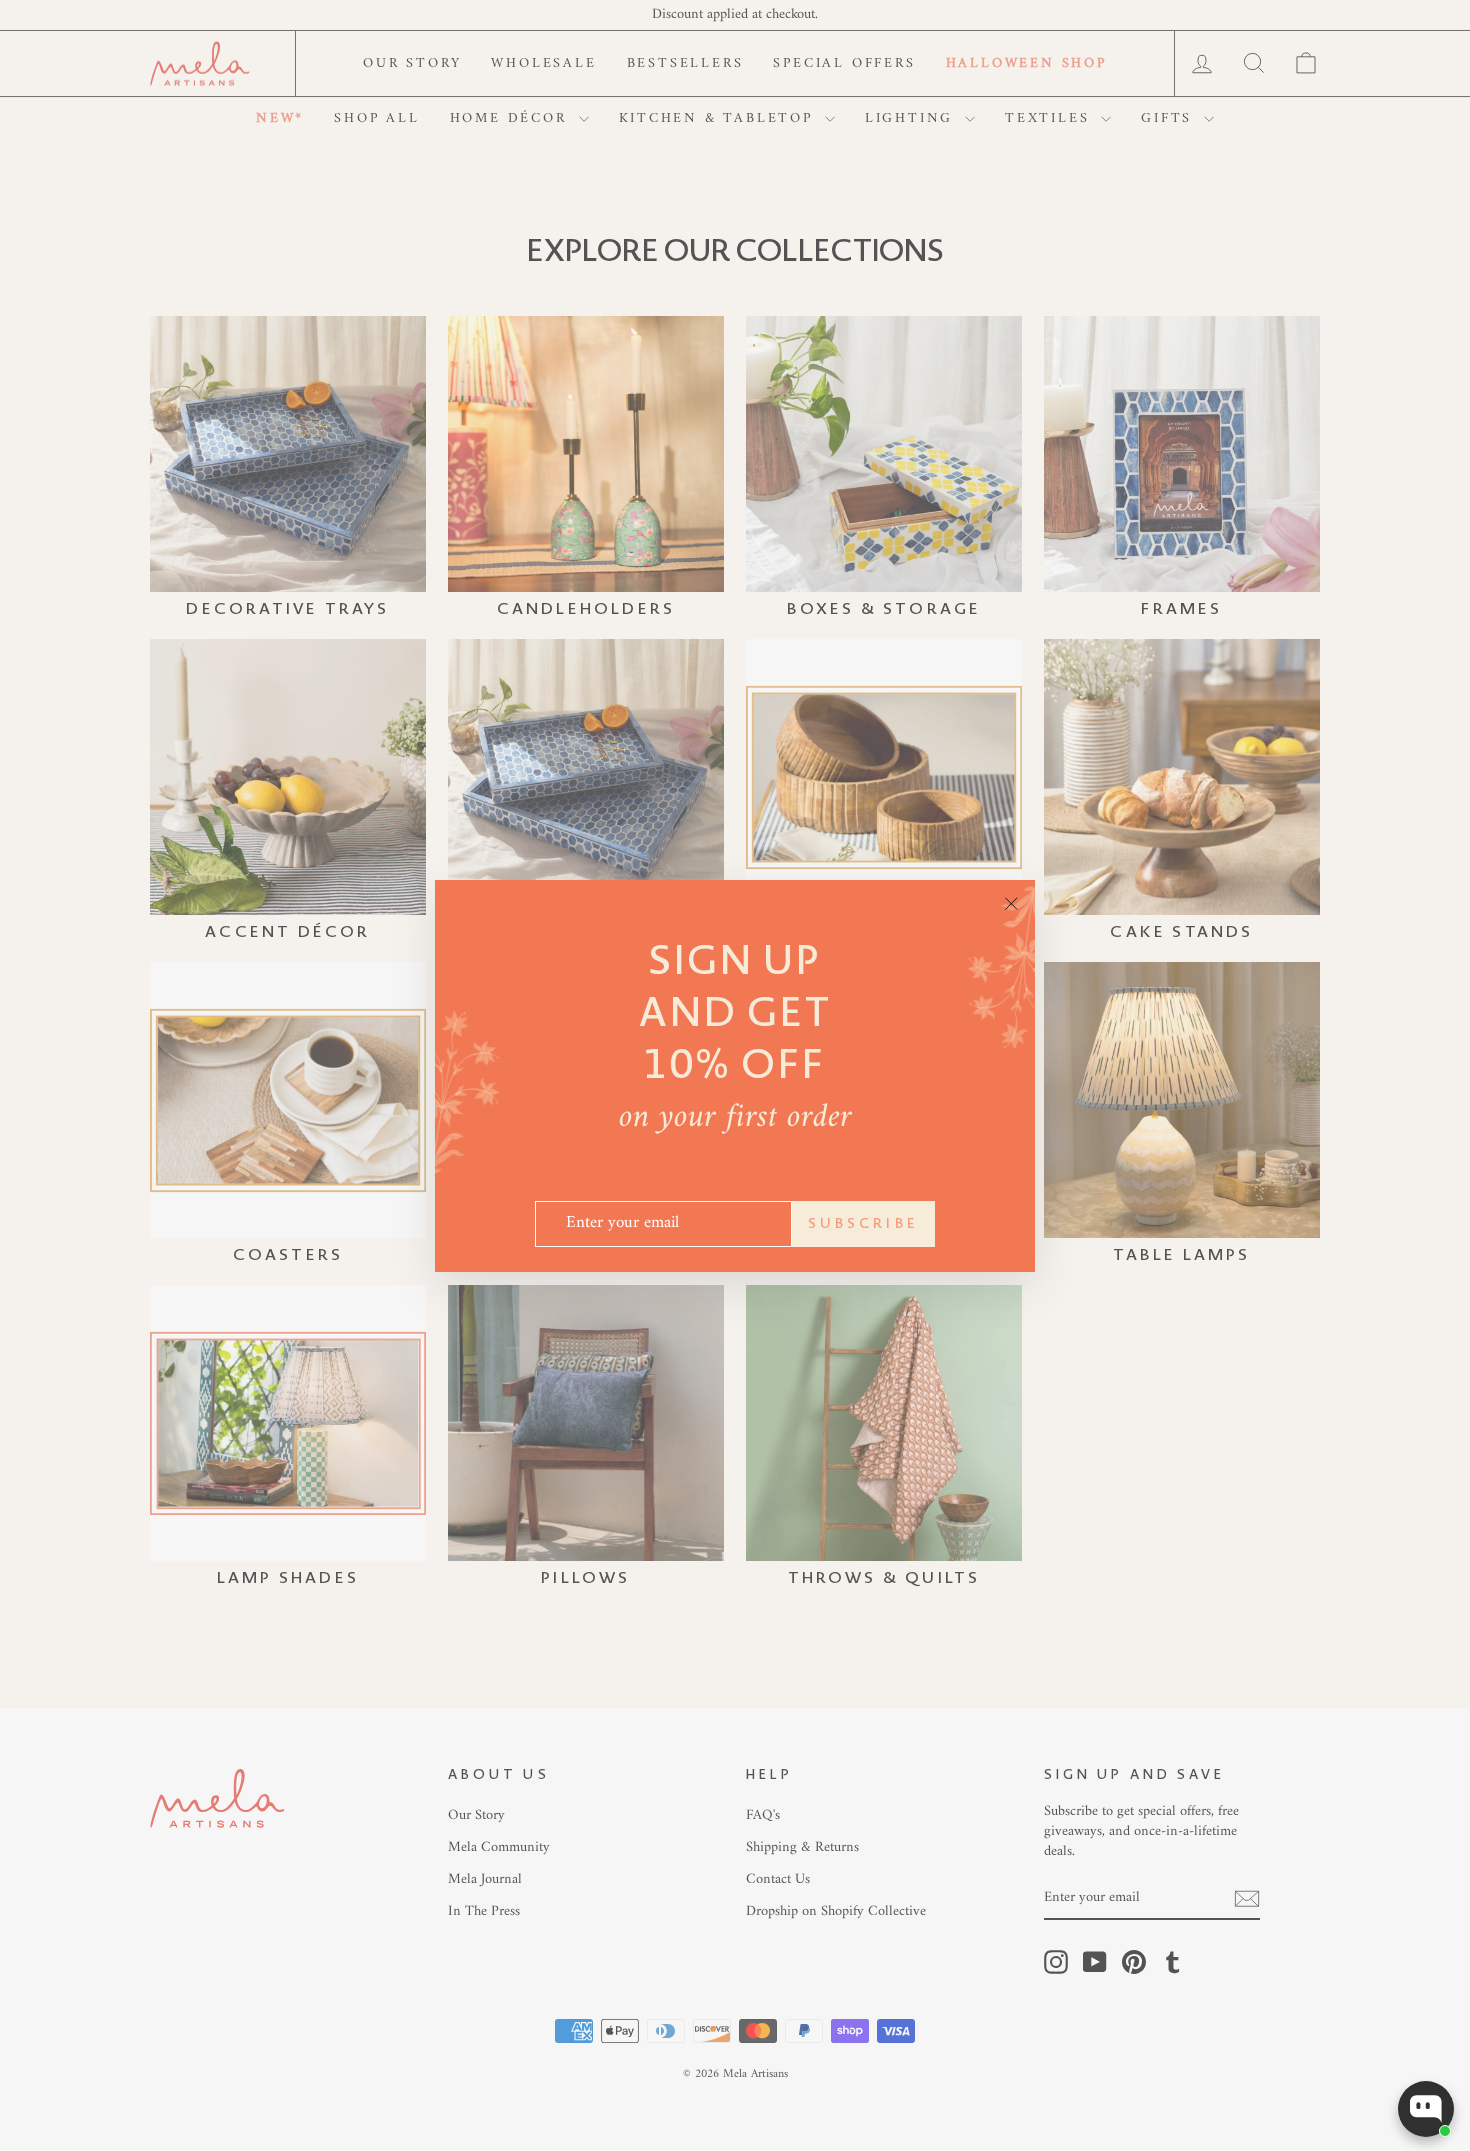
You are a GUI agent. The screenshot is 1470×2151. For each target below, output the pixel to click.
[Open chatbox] (1426, 2109)
